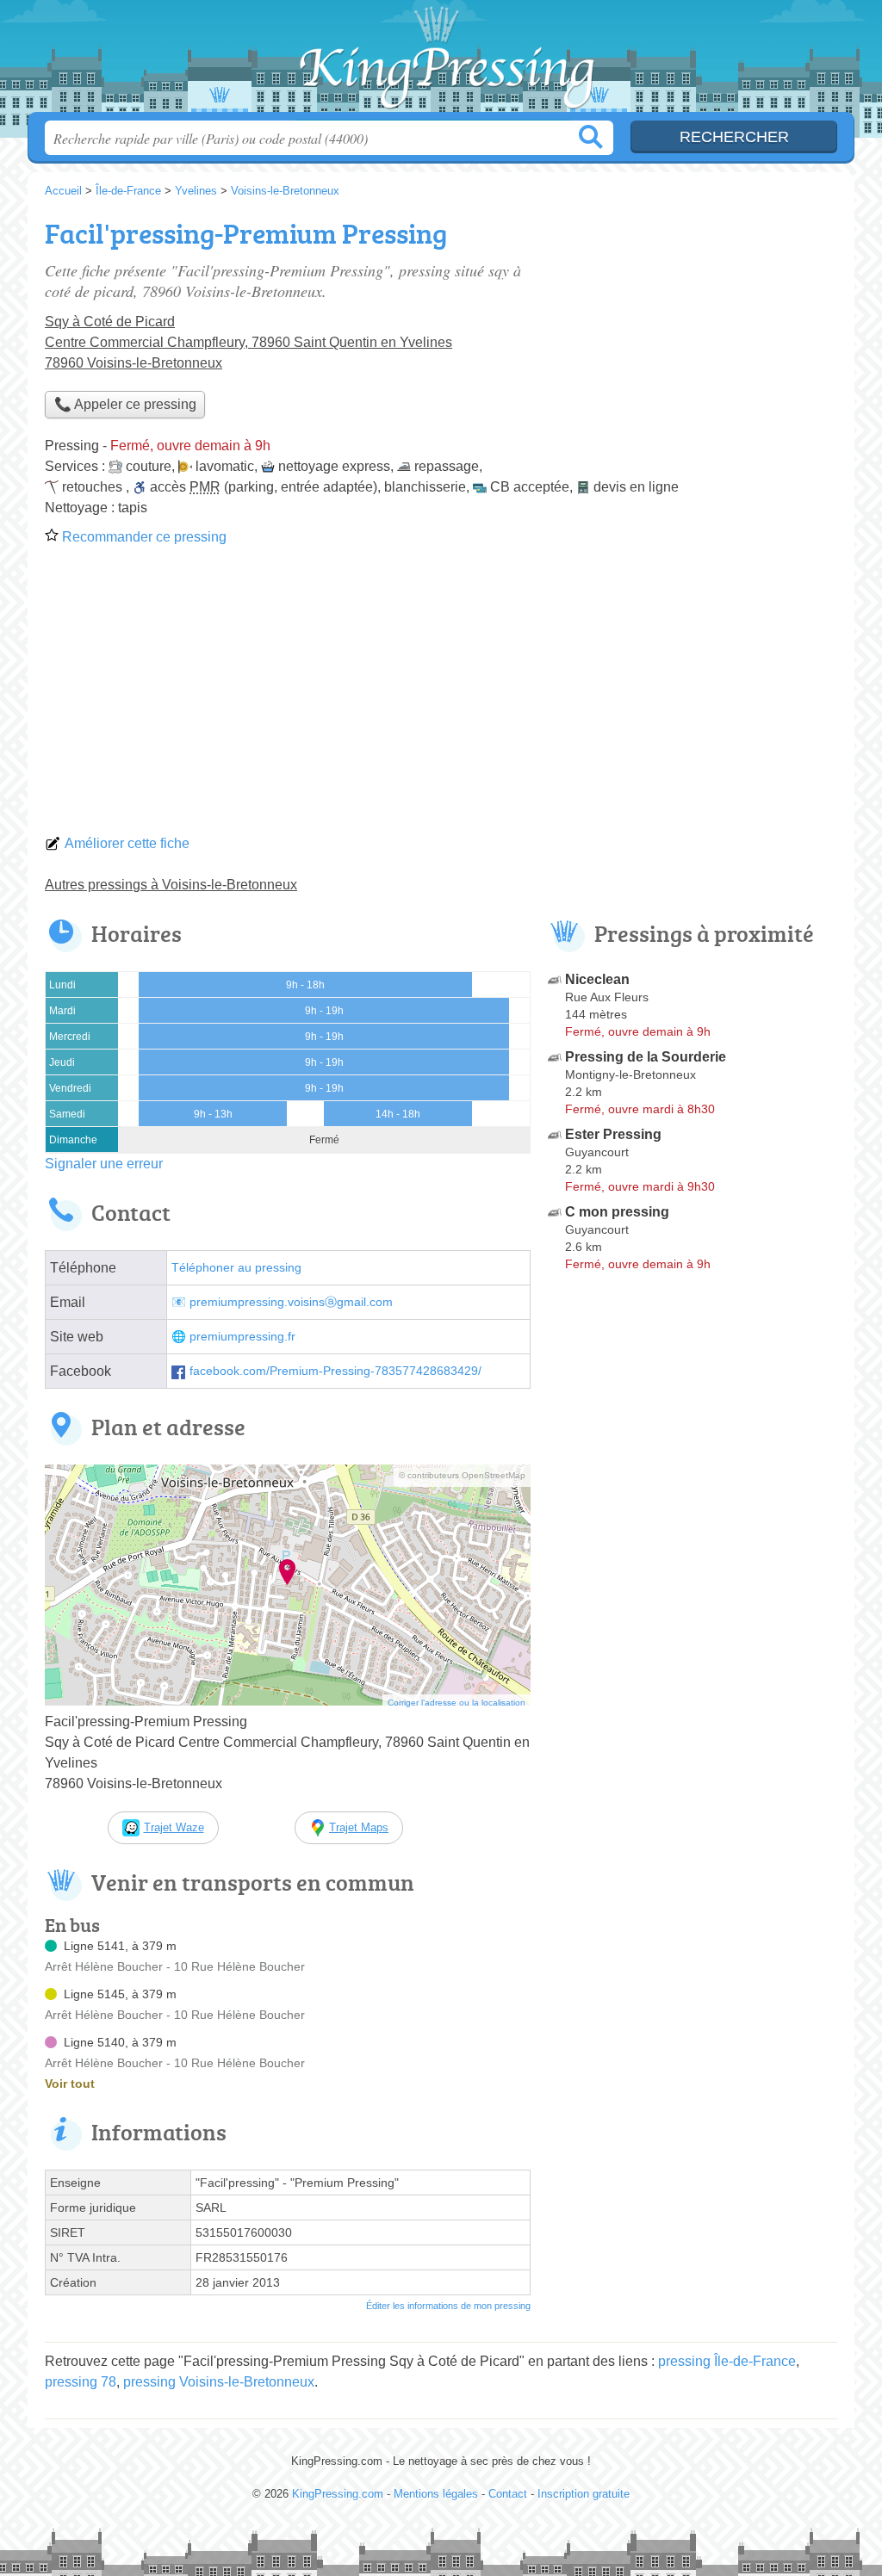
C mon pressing (617, 1212)
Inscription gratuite (584, 2494)
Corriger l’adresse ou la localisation (457, 1703)
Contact (508, 2494)
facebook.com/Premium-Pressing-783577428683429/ (335, 1371)
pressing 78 (81, 2382)
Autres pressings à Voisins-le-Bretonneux (171, 885)
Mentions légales (436, 2494)
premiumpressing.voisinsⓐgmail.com (291, 1302)
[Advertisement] (441, 696)
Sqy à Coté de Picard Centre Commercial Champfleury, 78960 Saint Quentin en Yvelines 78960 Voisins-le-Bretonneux (248, 342)
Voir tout (70, 2084)
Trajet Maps (359, 1827)
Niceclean (597, 979)
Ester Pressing (613, 1134)
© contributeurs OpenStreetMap (462, 1475)
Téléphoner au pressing (236, 1268)
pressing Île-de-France (727, 2361)
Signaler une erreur (104, 1164)
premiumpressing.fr (242, 1337)
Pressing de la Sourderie (646, 1057)
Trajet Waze (174, 1827)
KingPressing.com (441, 61)
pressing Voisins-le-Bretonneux (219, 2382)
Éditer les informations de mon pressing (448, 2306)
